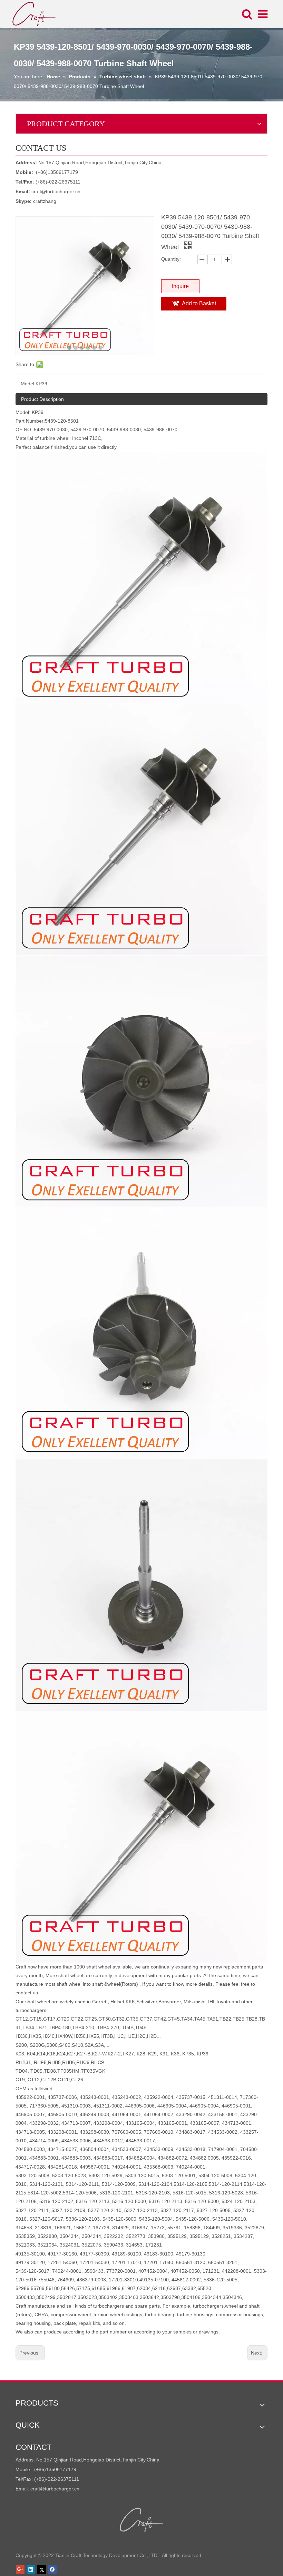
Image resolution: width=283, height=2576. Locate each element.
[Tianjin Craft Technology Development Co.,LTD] (142, 2520)
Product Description (42, 399)
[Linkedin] (31, 2569)
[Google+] (20, 2569)
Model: (28, 384)
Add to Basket (199, 303)
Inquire (180, 286)
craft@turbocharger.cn (56, 191)
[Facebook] (52, 2569)
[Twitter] (42, 2569)
